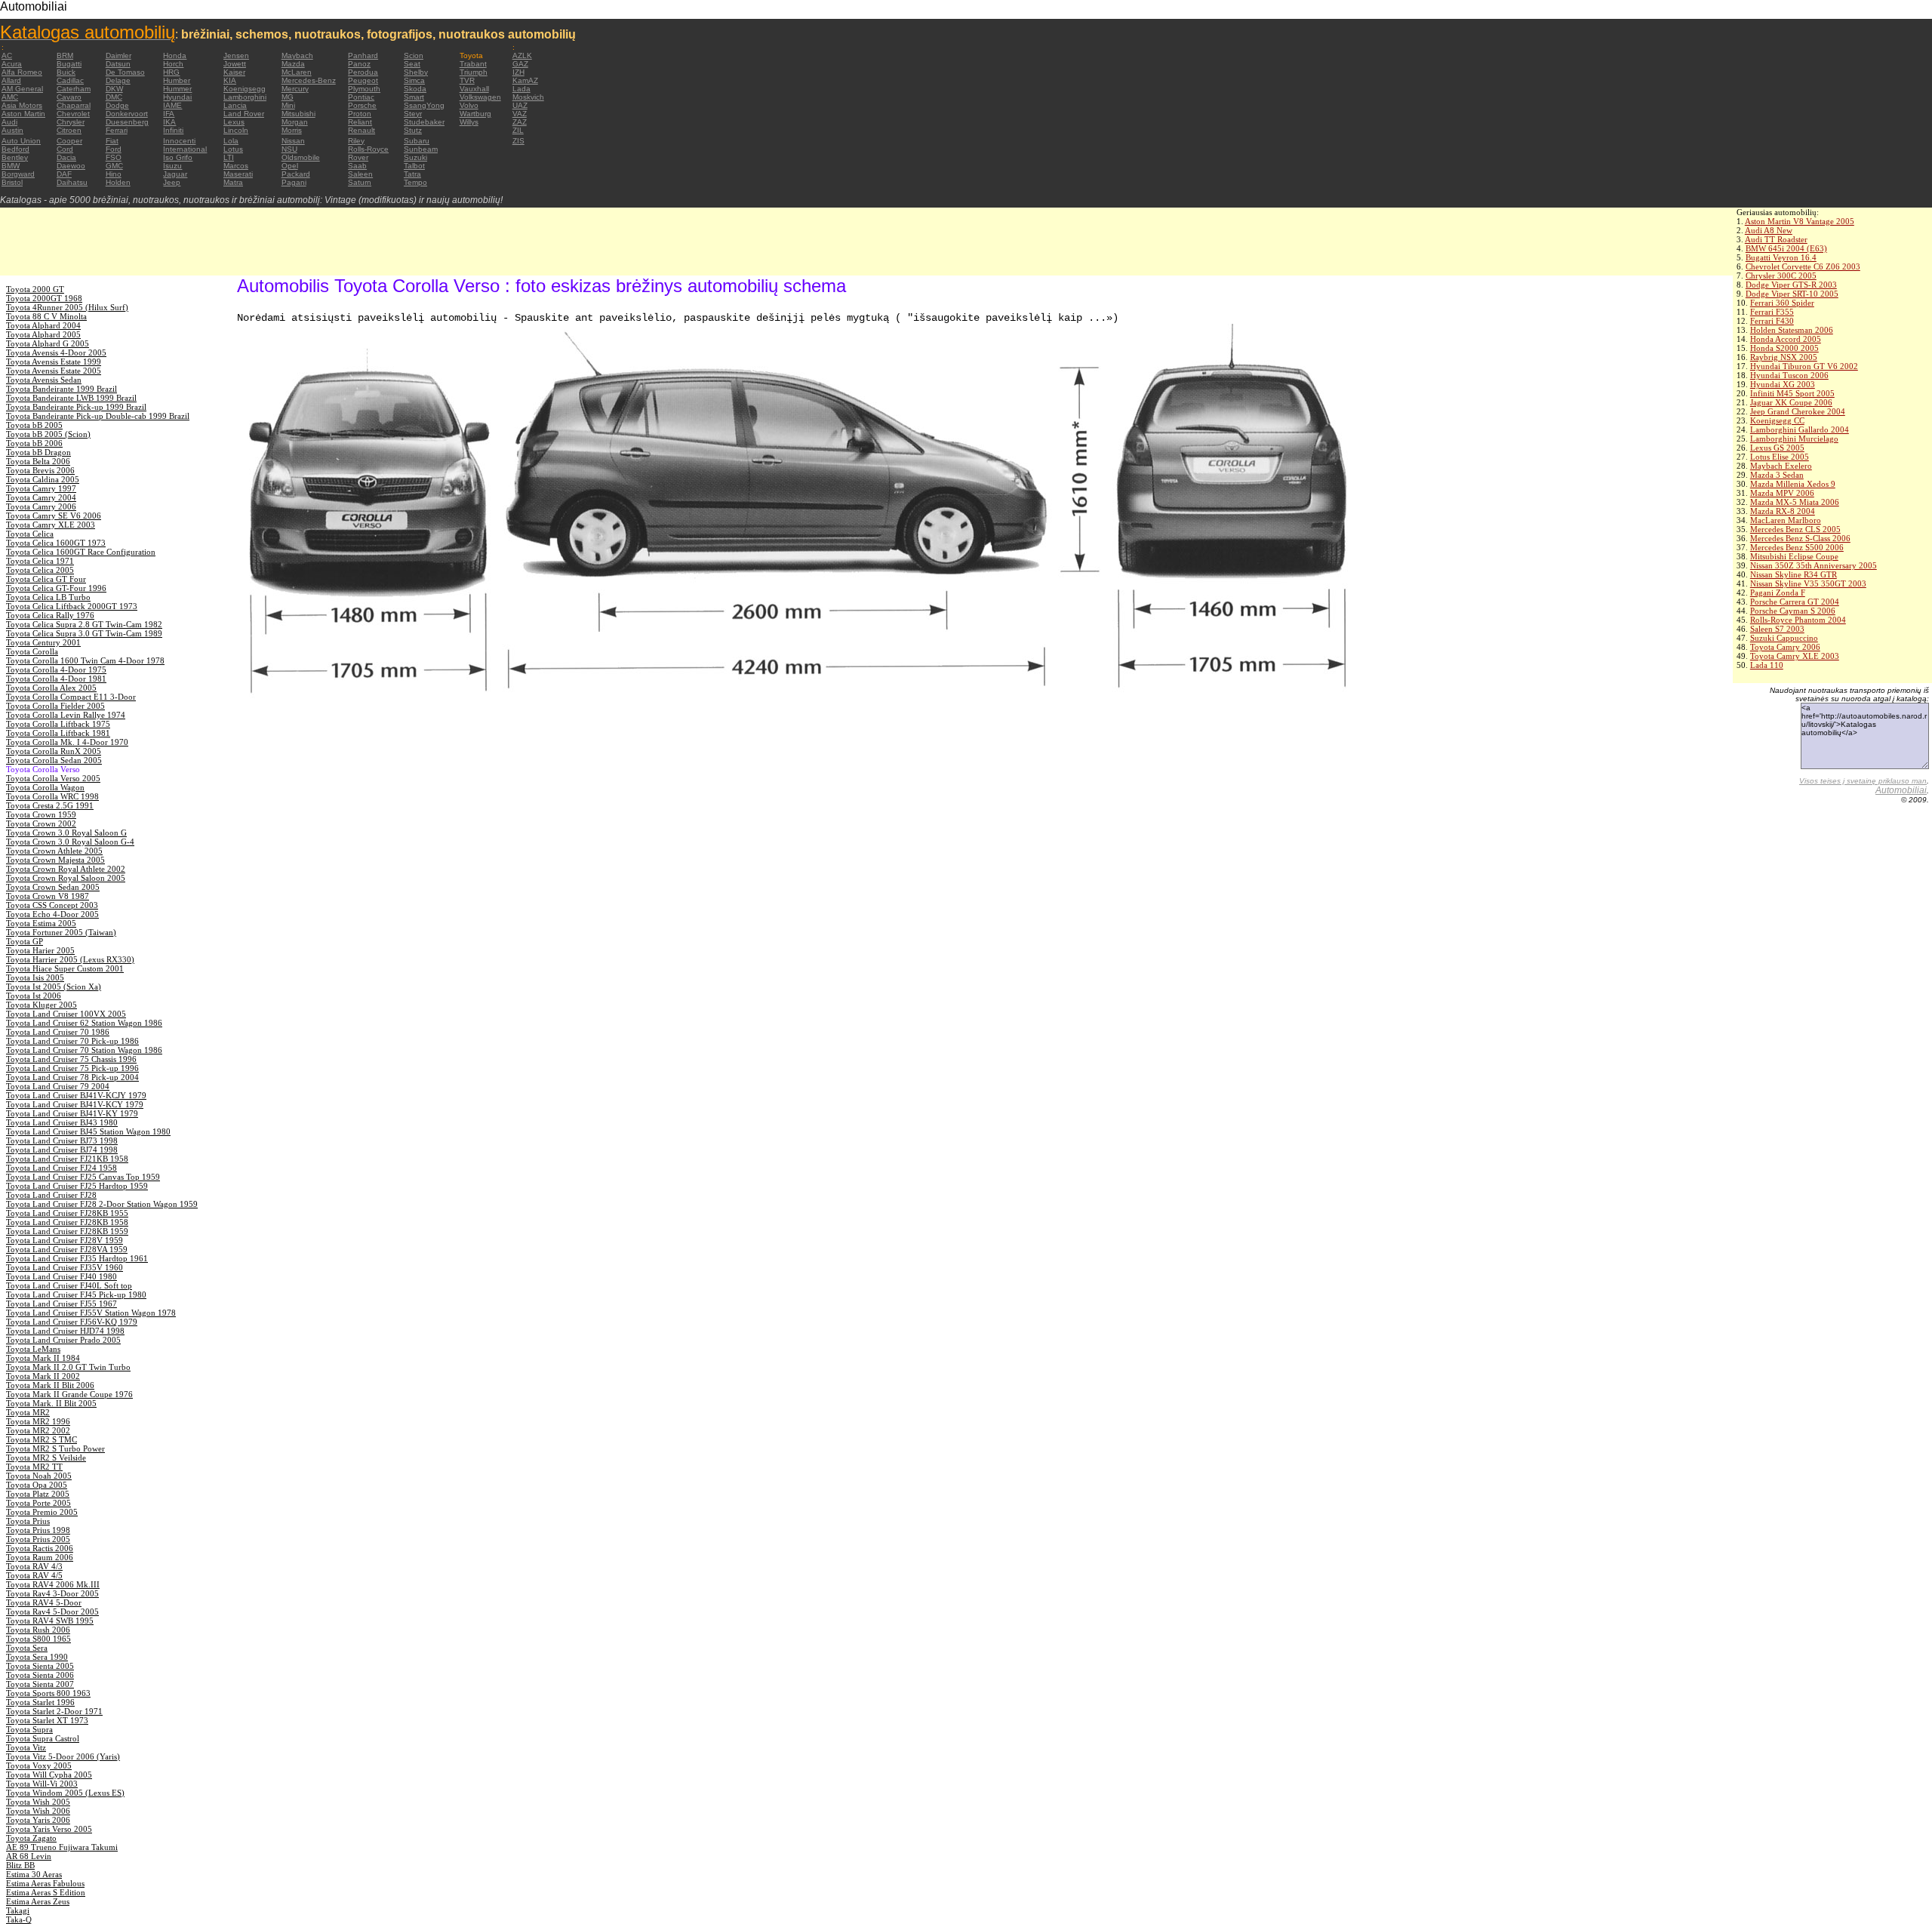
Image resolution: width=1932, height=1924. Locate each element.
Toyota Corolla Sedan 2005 (54, 760)
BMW (11, 166)
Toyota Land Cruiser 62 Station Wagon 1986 (84, 1023)
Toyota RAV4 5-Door (44, 1602)
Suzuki (415, 157)
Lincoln (236, 130)
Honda (175, 55)
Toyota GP (25, 941)
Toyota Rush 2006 (38, 1630)
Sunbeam (421, 149)
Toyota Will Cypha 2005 (49, 1775)
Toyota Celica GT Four (46, 579)
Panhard (363, 55)
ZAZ (520, 122)
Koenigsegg (245, 89)
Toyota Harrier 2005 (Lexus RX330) (70, 959)
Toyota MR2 (28, 1412)
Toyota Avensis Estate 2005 (54, 371)
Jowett (235, 64)
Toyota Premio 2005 (42, 1512)
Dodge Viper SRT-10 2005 (1792, 294)
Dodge (117, 105)
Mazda (293, 64)
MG (288, 97)
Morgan (295, 122)
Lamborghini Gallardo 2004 (1800, 429)
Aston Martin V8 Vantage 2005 (1800, 221)
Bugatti (69, 64)
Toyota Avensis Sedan (44, 380)
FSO (114, 157)
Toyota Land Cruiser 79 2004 (58, 1086)
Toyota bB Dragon (38, 452)
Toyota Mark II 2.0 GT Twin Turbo (68, 1367)
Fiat (112, 141)
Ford (114, 149)
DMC (114, 97)
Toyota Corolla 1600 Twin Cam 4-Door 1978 (85, 660)
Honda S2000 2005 (1784, 348)
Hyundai (177, 97)
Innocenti (179, 141)
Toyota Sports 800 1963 (48, 1693)
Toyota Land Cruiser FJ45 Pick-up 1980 (76, 1294)
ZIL (518, 130)
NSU (289, 149)
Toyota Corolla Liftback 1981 (58, 733)
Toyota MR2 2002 (38, 1430)
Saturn (360, 182)
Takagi (18, 1910)
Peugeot (363, 80)
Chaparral (74, 105)
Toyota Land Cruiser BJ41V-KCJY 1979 (76, 1095)
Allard (11, 80)
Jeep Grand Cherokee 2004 (1798, 411)
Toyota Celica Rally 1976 (50, 615)
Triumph (474, 72)
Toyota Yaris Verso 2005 (49, 1829)
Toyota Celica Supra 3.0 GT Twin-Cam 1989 (84, 633)
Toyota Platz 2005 (38, 1494)
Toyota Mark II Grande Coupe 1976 (69, 1394)
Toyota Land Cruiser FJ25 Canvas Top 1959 (83, 1177)
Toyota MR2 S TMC (42, 1439)
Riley (356, 141)
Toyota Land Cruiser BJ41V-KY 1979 (72, 1113)
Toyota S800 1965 (38, 1639)
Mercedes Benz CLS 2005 (1795, 529)
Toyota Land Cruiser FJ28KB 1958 (67, 1222)
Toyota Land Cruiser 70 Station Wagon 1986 (84, 1050)
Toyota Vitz (26, 1747)
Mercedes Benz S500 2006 (1797, 547)
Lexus (234, 122)
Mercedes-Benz (309, 80)
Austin (12, 130)
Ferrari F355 (1772, 312)
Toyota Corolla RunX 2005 (54, 751)
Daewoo (71, 166)
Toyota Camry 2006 (1785, 647)
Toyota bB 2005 (34, 425)
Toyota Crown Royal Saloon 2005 (66, 878)
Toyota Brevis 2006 (40, 470)
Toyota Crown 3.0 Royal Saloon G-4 (70, 842)
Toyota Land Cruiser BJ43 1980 (62, 1122)
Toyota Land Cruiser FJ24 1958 (62, 1168)
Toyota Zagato (31, 1838)
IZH (518, 72)
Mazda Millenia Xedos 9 (1793, 484)
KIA (230, 80)
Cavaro (69, 97)
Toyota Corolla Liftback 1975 (58, 724)
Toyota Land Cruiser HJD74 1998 (65, 1331)
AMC (10, 97)
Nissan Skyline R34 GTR (1794, 574)
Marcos (236, 166)
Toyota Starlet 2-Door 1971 (54, 1711)
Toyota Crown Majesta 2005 (55, 860)
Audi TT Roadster (1776, 239)
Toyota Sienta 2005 (40, 1666)
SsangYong (424, 105)
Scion (414, 55)
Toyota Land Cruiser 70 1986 (58, 1032)
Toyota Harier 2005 (40, 950)
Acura (12, 64)
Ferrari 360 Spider (1782, 303)
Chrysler (71, 122)
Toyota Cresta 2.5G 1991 (50, 805)
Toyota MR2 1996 (38, 1421)
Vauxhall (474, 89)
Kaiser (234, 72)
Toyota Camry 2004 (41, 497)
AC (7, 55)
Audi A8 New (1769, 230)
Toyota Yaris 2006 (38, 1820)
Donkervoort (127, 114)
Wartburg (475, 114)
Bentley (15, 157)
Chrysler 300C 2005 (1781, 276)
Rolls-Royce (368, 149)
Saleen (360, 174)
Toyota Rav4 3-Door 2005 (52, 1593)
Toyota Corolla (32, 651)
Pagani (294, 182)
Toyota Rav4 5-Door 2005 (52, 1612)
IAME (172, 105)
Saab (357, 166)
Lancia (235, 105)
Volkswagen (480, 97)
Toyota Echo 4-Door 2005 (52, 914)
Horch (173, 64)
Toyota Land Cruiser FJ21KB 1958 (67, 1159)
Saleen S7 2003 (1777, 629)
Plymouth (364, 89)
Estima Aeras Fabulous (45, 1883)
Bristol (12, 182)
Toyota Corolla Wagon (45, 787)
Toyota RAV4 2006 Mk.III (53, 1584)
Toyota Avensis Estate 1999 (54, 362)
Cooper (69, 141)
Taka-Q (19, 1919)
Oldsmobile (301, 157)
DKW (114, 89)
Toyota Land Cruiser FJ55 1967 (62, 1304)
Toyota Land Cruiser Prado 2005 (63, 1340)
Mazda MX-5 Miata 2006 (1795, 502)
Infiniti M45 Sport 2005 (1792, 393)
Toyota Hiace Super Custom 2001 (65, 968)
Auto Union (21, 141)
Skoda (415, 89)
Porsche (362, 105)
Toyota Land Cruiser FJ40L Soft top (69, 1285)
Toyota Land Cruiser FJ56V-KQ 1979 (72, 1322)
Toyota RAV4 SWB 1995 (50, 1621)
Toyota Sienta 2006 (40, 1675)
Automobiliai (1901, 790)
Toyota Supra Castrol (43, 1738)
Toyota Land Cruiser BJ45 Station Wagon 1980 (88, 1131)
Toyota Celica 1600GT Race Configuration (81, 552)
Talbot (414, 166)
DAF (64, 174)
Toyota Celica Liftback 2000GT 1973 (72, 606)
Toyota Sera (27, 1648)
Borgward (18, 174)
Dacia (66, 157)
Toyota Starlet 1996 (40, 1702)
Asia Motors (22, 105)
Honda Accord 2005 (1786, 339)
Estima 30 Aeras (34, 1874)
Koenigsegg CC (1777, 420)
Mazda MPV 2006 (1782, 493)
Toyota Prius (28, 1521)
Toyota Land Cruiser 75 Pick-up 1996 (72, 1068)
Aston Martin (23, 114)
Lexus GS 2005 (1777, 448)
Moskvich (528, 97)
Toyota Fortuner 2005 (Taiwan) (61, 932)
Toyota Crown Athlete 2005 (54, 851)
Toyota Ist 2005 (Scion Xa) (54, 987)
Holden (118, 182)
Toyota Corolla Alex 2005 (51, 688)
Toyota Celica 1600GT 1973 (56, 543)
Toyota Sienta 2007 (40, 1684)
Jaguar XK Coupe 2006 (1791, 402)
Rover (358, 157)
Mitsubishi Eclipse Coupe (1794, 556)
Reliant (360, 122)
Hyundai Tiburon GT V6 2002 (1804, 366)
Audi (9, 122)
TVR (467, 80)
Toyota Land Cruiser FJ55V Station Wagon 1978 (91, 1313)
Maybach (297, 55)
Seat (412, 64)
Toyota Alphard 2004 (43, 325)
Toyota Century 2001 (43, 642)
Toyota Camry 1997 (41, 488)
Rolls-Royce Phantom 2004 (1798, 620)
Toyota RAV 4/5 (34, 1575)
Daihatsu (72, 182)
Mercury (295, 89)
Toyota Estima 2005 (41, 923)
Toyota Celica (30, 534)
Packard (296, 174)
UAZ (520, 105)
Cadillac (70, 80)
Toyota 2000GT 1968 (44, 298)
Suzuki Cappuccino (1784, 638)
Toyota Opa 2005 (37, 1485)
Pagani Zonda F (1778, 593)
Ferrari (117, 130)
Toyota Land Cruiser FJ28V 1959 (65, 1240)
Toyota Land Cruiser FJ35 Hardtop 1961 (77, 1258)
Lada (521, 89)
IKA (169, 122)
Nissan (293, 141)
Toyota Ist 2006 (34, 996)
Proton (360, 114)
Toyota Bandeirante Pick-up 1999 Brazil (76, 407)
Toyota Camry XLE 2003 (1795, 656)
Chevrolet (73, 114)
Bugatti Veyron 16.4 (1781, 257)
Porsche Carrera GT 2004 (1795, 602)
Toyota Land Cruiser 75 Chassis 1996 (71, 1059)
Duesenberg (127, 122)
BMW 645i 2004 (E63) (1786, 248)
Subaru (417, 141)
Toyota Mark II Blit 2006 (50, 1385)
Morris (292, 130)
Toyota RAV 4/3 (34, 1566)
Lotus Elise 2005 (1780, 457)
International (185, 149)
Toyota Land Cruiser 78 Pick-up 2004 (72, 1077)
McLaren (297, 72)
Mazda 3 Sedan (1777, 475)
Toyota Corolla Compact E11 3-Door (71, 697)
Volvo (469, 105)
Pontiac (361, 97)
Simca (414, 80)
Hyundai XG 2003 (1783, 384)
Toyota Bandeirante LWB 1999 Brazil (71, 398)
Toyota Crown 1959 (41, 814)
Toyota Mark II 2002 (43, 1376)
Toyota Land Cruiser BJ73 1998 (62, 1141)
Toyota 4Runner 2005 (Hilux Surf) (67, 307)
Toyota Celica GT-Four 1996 (56, 588)
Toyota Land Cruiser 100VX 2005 (66, 1014)
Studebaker (424, 122)
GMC (114, 166)
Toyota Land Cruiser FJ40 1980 (62, 1276)
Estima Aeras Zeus (38, 1901)
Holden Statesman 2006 (1792, 330)
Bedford (15, 149)
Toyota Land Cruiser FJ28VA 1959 (67, 1249)
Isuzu (172, 166)
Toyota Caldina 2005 (43, 479)
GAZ (520, 64)
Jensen (236, 55)
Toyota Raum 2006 (40, 1557)
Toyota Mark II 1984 (43, 1358)
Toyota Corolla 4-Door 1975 (56, 670)
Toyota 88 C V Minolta (46, 316)
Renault (361, 130)
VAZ (520, 114)
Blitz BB (20, 1865)
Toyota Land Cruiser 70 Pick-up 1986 (72, 1041)
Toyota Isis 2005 (35, 977)
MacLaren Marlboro (1786, 520)
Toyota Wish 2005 (38, 1802)
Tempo (415, 182)
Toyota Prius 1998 (38, 1530)
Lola (231, 141)
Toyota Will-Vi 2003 (42, 1784)
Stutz (413, 130)
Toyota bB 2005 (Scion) (48, 434)
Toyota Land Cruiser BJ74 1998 (62, 1150)
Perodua (363, 72)
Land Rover (244, 114)
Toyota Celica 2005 (40, 570)
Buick (66, 72)
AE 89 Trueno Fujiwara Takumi (62, 1847)
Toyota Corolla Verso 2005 (53, 778)
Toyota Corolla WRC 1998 (52, 796)
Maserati (238, 174)
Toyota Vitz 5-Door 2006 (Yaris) (63, 1756)
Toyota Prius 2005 (38, 1539)
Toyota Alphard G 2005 (48, 343)
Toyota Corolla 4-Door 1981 (56, 679)
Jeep (172, 182)
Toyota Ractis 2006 (40, 1548)
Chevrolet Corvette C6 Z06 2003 (1803, 266)
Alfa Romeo (22, 72)
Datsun (118, 64)
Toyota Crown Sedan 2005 (53, 887)
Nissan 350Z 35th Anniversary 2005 (1814, 565)
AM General (22, 89)
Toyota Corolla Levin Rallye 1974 (66, 715)
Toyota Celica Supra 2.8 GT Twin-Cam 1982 (84, 624)
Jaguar (175, 174)
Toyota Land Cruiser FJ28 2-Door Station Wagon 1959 (102, 1204)
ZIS (518, 141)
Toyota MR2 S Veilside (46, 1458)
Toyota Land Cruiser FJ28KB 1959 (67, 1231)
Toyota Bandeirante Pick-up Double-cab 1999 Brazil (98, 416)
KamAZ (525, 80)
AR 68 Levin (29, 1856)
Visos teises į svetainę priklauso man (1863, 781)
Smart (414, 97)
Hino (114, 174)
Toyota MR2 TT (34, 1467)
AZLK (522, 55)
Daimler (118, 55)
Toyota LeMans (33, 1349)
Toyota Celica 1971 (40, 561)
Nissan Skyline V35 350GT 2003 (1808, 583)
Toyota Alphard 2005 (43, 334)
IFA (169, 114)
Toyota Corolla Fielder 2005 (55, 706)
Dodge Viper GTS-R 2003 (1791, 285)
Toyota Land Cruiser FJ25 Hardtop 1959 (77, 1186)
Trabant (473, 64)
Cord (65, 149)
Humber (177, 80)
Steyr (413, 114)
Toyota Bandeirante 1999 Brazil (62, 389)
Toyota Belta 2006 (38, 461)
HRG (171, 72)
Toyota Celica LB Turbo (48, 597)
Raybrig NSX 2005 (1784, 357)
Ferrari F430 (1772, 321)
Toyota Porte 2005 (38, 1503)
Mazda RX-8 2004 (1783, 511)
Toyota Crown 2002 (41, 823)
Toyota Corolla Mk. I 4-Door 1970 (67, 742)
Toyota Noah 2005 (39, 1476)
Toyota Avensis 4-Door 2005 (56, 352)
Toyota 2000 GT (35, 289)
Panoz (359, 64)
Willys (469, 122)
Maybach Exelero (1781, 466)
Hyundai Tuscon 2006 (1789, 375)
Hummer (177, 89)
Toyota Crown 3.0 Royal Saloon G (66, 833)
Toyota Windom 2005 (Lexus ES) (65, 1793)
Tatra (412, 174)
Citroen (69, 130)
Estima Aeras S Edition (46, 1892)
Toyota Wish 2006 (38, 1811)
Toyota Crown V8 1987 (48, 896)
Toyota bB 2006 (34, 443)
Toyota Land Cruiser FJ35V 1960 (65, 1267)
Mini (288, 105)
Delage (118, 80)
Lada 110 (1767, 665)
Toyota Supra (29, 1729)
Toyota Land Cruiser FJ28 (51, 1195)
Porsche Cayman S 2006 (1793, 611)
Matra (233, 182)
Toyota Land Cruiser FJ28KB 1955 (67, 1213)
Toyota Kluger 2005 (42, 1005)
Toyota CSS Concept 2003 (52, 905)
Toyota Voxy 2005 (39, 1765)
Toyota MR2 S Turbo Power (55, 1448)
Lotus (233, 149)
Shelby (416, 72)
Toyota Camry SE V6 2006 (54, 516)
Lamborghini (245, 97)
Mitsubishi (298, 114)
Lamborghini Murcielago (1794, 439)
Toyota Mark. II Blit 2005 (51, 1403)
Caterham (74, 89)
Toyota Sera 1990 (37, 1657)
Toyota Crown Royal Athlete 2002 (66, 869)
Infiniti (173, 130)
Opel (290, 166)
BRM (65, 55)
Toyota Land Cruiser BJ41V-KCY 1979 (75, 1104)
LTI (229, 157)
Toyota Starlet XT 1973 (47, 1720)
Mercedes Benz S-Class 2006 (1800, 538)
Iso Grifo (178, 157)
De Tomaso (125, 72)
